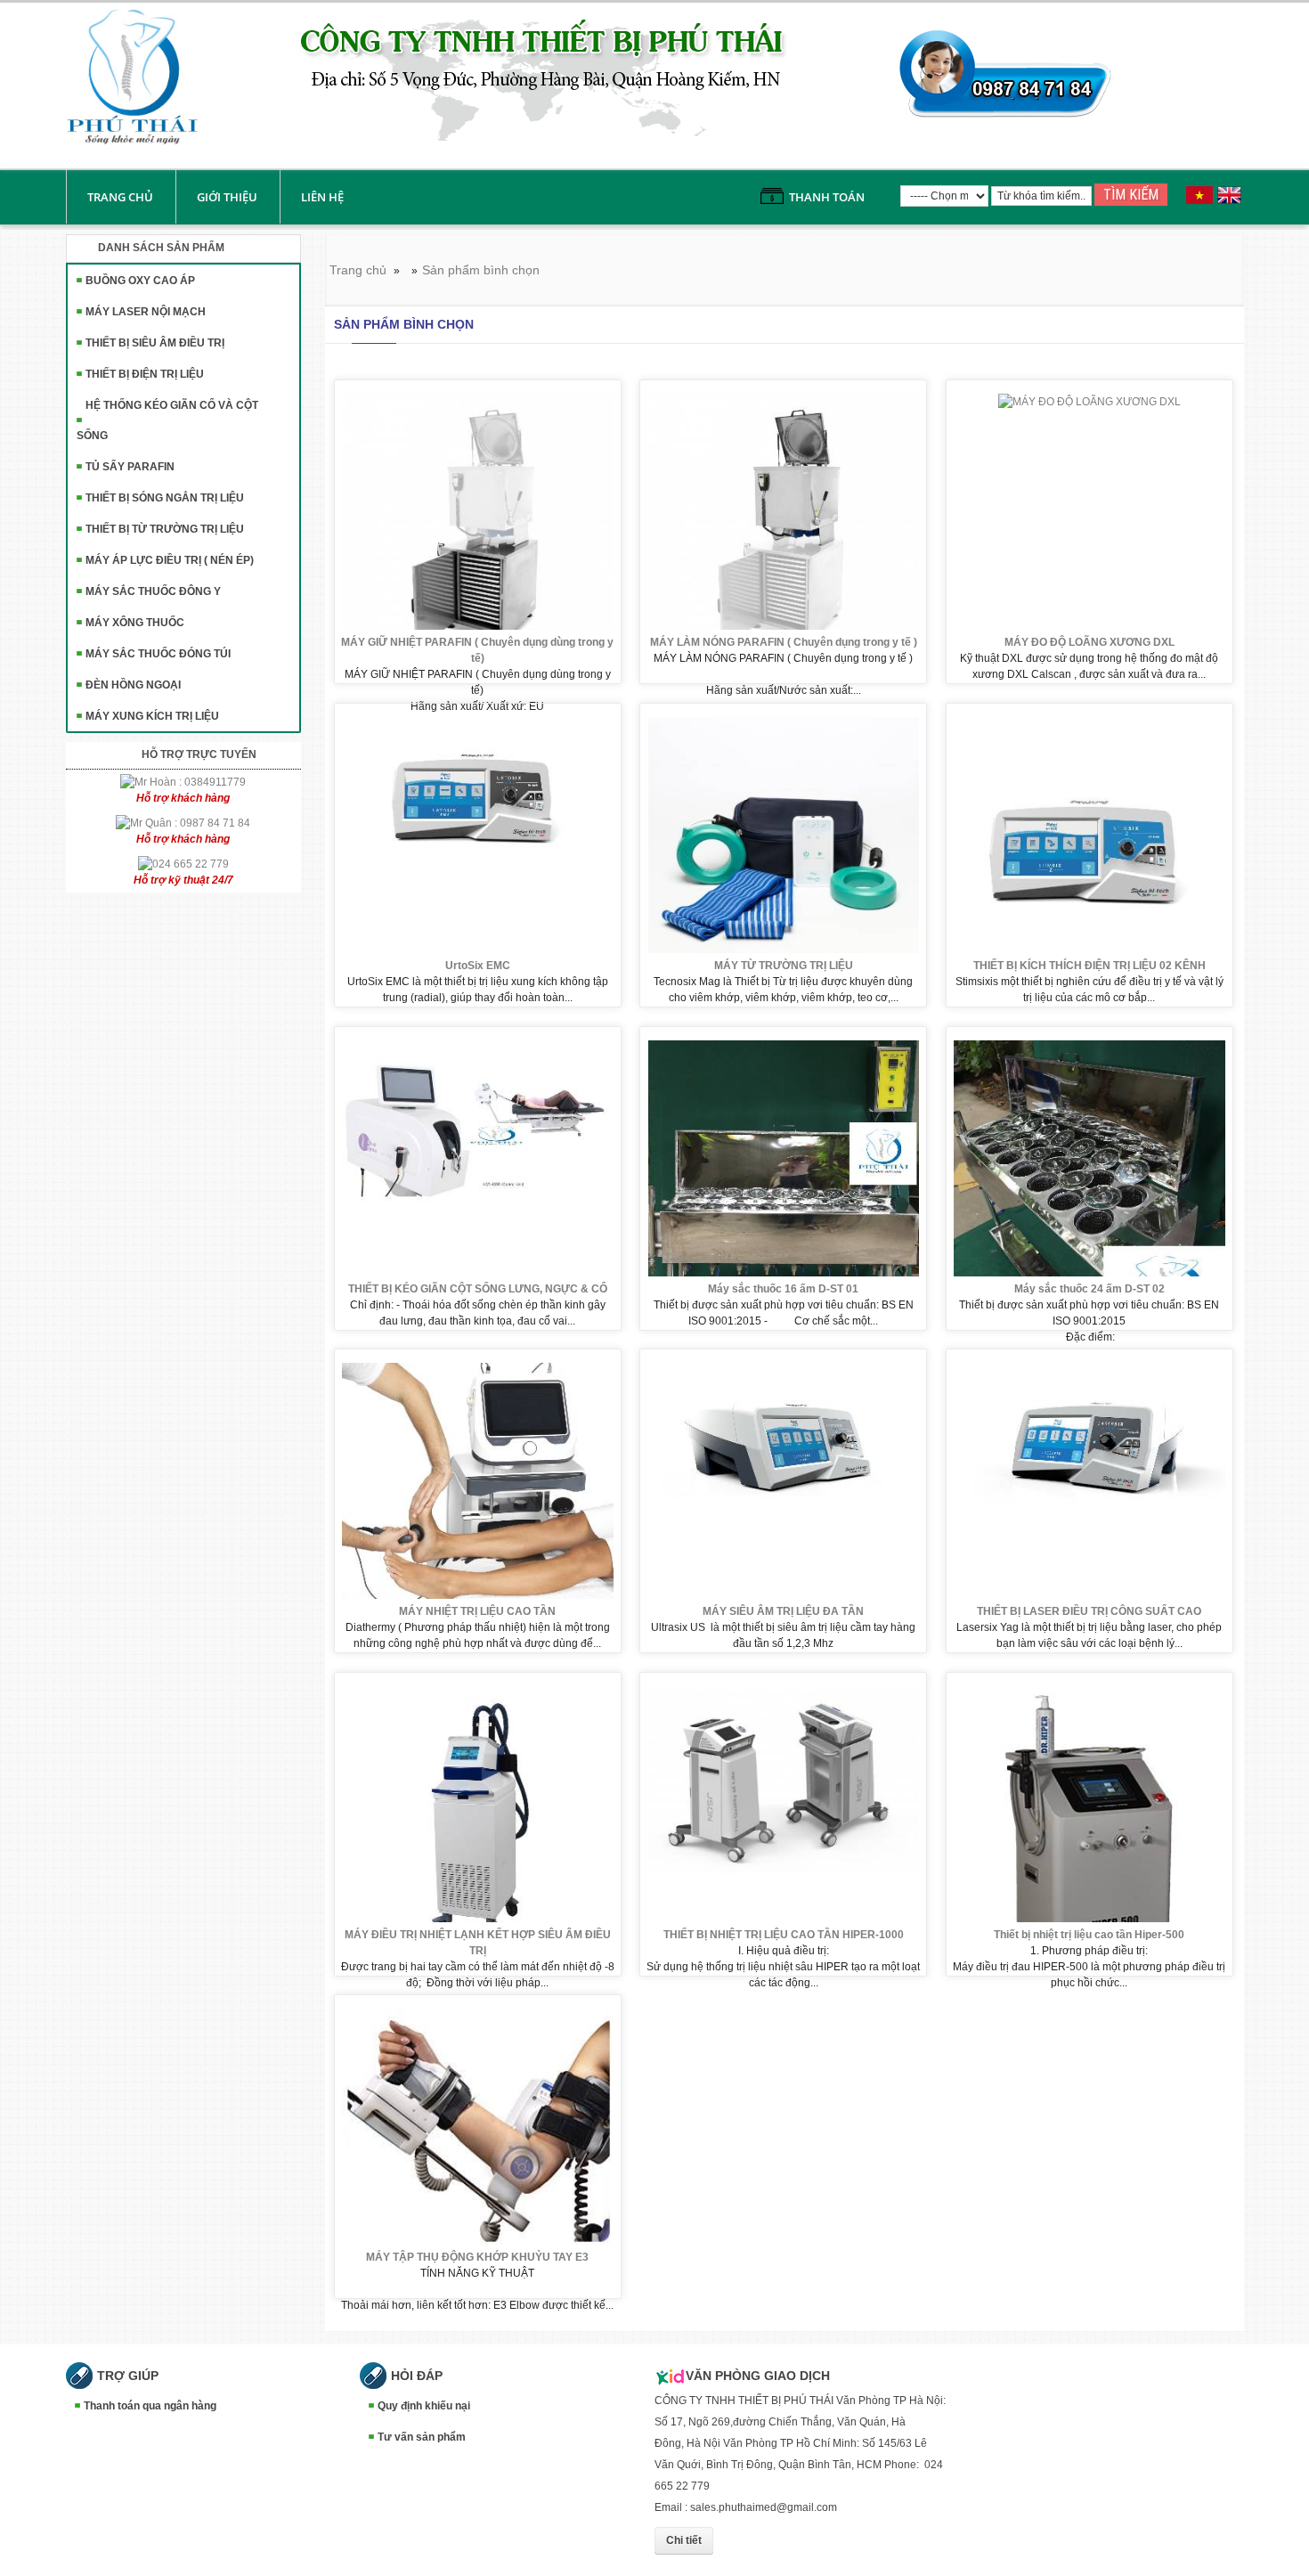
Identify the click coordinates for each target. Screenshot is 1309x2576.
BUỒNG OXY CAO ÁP (140, 281)
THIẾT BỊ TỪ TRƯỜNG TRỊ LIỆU (165, 529)
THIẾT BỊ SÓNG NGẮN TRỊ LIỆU (165, 498)
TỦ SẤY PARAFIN (130, 467)
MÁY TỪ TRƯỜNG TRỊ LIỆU (784, 966)
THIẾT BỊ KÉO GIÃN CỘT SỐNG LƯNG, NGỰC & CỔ (478, 1289)
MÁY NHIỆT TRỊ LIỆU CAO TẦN (477, 1611)
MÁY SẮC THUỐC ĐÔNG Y (153, 591)
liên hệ (322, 197)
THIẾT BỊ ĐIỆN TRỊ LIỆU (145, 374)
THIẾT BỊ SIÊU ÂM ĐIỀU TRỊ (155, 343)
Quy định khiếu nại (424, 2406)
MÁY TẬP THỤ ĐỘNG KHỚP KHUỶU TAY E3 (477, 2257)
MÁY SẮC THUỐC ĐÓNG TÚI (158, 654)
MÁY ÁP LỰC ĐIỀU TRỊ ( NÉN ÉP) (170, 560)
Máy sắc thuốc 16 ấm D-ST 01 (783, 1289)
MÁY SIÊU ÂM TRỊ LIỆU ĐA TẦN (783, 1611)
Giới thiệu (227, 197)
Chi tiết (684, 2540)
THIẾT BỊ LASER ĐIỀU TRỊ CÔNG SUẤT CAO (1089, 1611)
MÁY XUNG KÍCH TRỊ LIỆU (152, 716)
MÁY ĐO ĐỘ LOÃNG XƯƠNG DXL (1089, 642)
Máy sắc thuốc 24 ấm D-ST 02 (1089, 1289)
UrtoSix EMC (478, 966)
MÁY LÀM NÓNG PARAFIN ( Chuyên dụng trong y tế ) (784, 642)
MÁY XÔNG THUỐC (135, 623)
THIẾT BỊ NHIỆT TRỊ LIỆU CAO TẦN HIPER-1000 (784, 1935)
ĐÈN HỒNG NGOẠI (133, 685)
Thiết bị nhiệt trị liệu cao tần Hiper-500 (1089, 1935)
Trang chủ (120, 197)
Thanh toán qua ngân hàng (150, 2406)
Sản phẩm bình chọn (481, 270)
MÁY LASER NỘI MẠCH (146, 312)
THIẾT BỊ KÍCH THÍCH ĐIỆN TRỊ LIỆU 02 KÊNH (1089, 966)
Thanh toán (827, 197)
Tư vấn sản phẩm (422, 2437)
